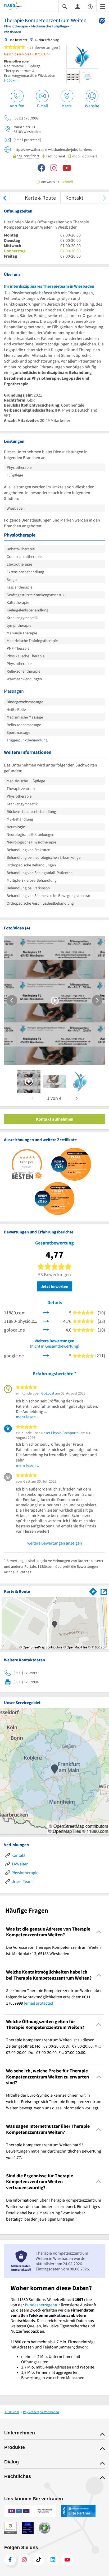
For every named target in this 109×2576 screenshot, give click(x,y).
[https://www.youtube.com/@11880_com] (67, 2560)
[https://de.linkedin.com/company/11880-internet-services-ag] (53, 2560)
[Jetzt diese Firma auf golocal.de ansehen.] (46, 1329)
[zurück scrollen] (5, 198)
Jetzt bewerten (54, 1286)
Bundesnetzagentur (42, 2305)
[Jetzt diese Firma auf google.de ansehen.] (46, 1355)
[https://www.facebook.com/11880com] (10, 2560)
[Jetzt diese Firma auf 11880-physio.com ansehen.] (46, 1321)
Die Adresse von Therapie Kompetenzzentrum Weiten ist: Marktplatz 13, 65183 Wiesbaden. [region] (53, 1950)
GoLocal (48, 1393)
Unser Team (22, 1881)
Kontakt (74, 198)
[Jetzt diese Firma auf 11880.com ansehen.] (46, 1312)
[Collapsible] (99, 1932)
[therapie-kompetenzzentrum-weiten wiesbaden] (29, 1082)
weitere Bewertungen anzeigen (55, 1543)
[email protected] (39, 2003)
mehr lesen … (28, 1417)
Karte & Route (40, 198)
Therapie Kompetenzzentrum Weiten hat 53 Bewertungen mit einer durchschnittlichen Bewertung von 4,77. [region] (54, 2151)
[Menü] (103, 6)
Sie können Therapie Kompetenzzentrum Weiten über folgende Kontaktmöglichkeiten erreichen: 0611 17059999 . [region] (54, 1997)
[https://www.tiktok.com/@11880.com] (39, 2560)
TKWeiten (20, 1864)
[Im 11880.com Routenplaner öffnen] (93, 1591)
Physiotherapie (25, 1873)
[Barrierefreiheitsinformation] (90, 6)
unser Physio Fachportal (60, 1433)
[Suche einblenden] (65, 6)
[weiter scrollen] (104, 198)
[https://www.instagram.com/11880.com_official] (24, 2560)
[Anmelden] (78, 6)
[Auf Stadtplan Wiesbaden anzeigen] (104, 1591)
